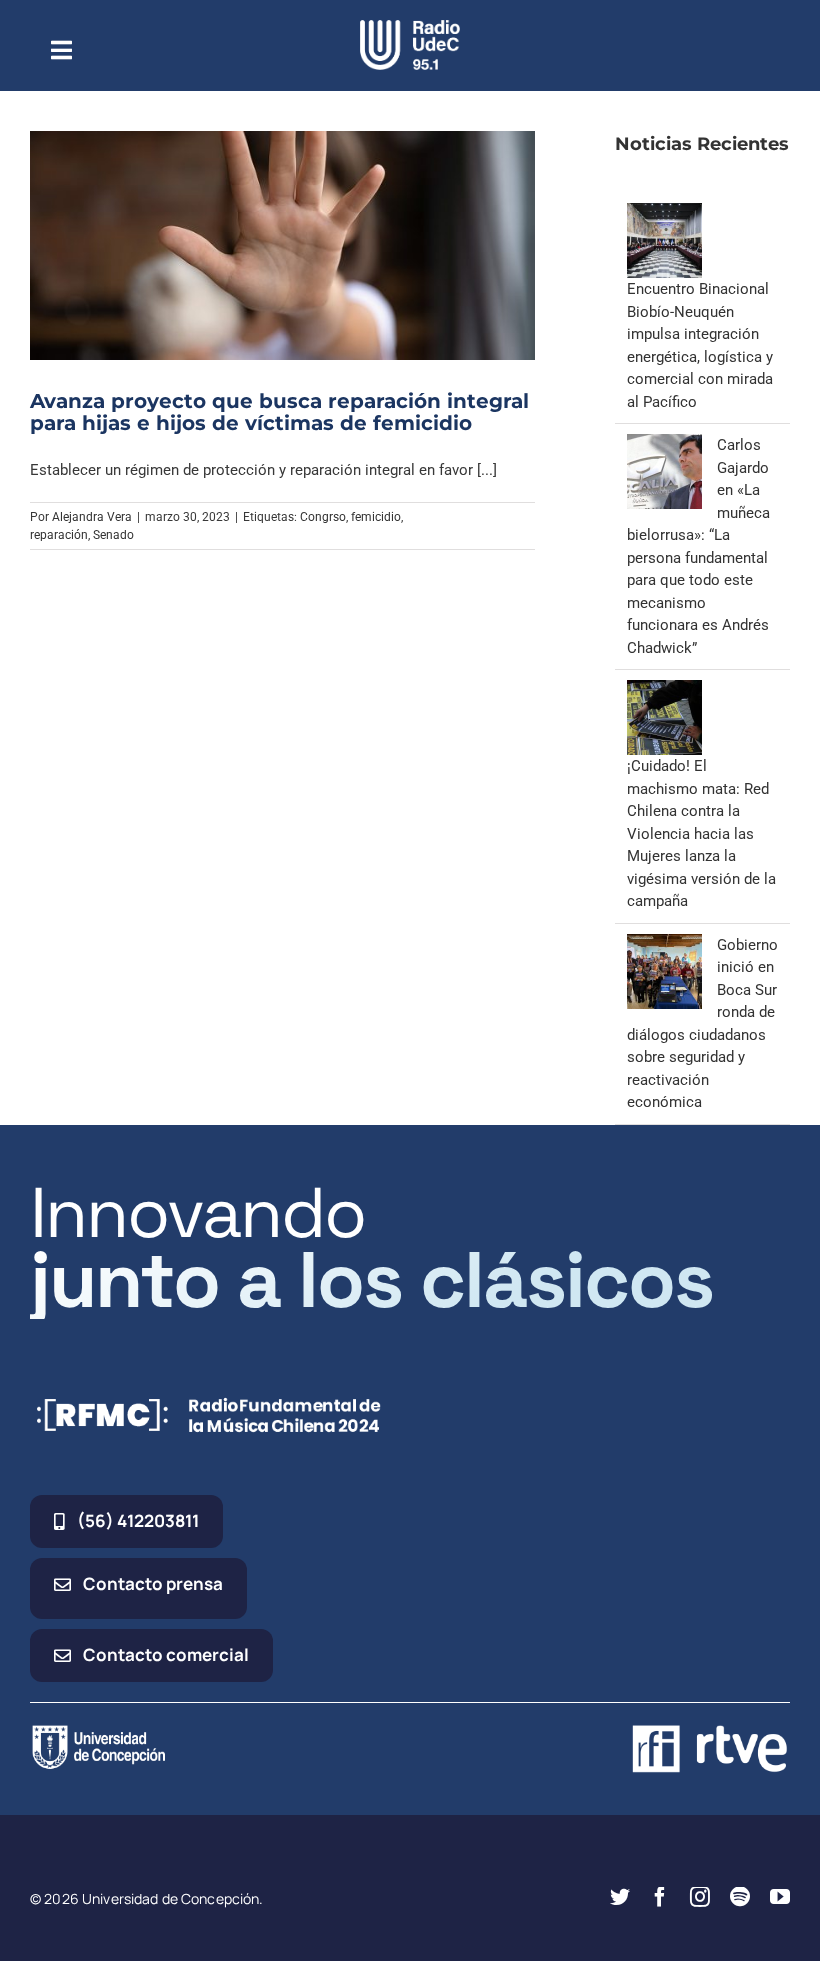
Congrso (323, 517)
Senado (113, 535)
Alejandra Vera (92, 517)
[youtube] (780, 1897)
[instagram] (700, 1897)
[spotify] (740, 1897)
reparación (59, 535)
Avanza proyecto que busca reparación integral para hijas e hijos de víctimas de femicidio (279, 412)
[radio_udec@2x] (410, 27)
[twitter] (620, 1897)
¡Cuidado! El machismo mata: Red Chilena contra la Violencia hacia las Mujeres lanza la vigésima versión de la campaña (701, 833)
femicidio (376, 517)
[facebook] (660, 1897)
